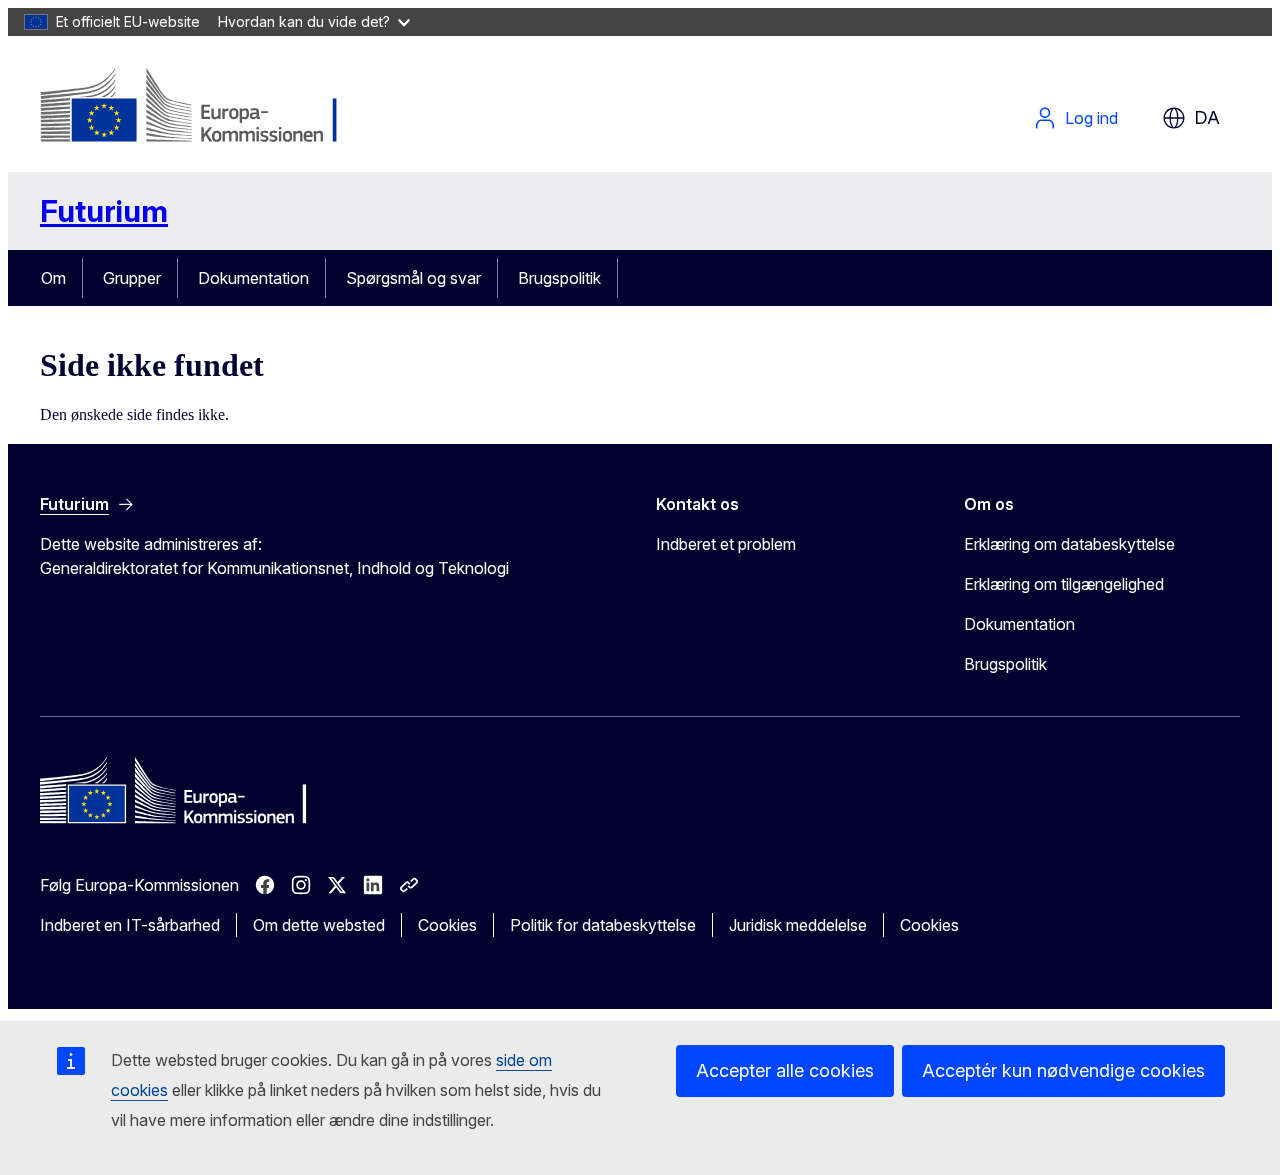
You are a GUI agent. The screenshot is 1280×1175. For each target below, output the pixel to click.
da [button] (1207, 117)
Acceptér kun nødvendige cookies (1063, 1070)
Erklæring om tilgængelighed (1064, 584)
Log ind (1091, 118)
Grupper (132, 278)
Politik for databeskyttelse (603, 925)
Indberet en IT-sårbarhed (130, 925)
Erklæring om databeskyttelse (1069, 544)
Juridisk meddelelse (798, 925)
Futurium (104, 211)
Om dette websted (319, 925)
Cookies (447, 925)
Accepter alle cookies (785, 1070)
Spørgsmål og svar (413, 278)
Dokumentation (253, 278)
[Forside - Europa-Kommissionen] (201, 108)
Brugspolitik (559, 278)
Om (53, 278)
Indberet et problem (726, 544)
